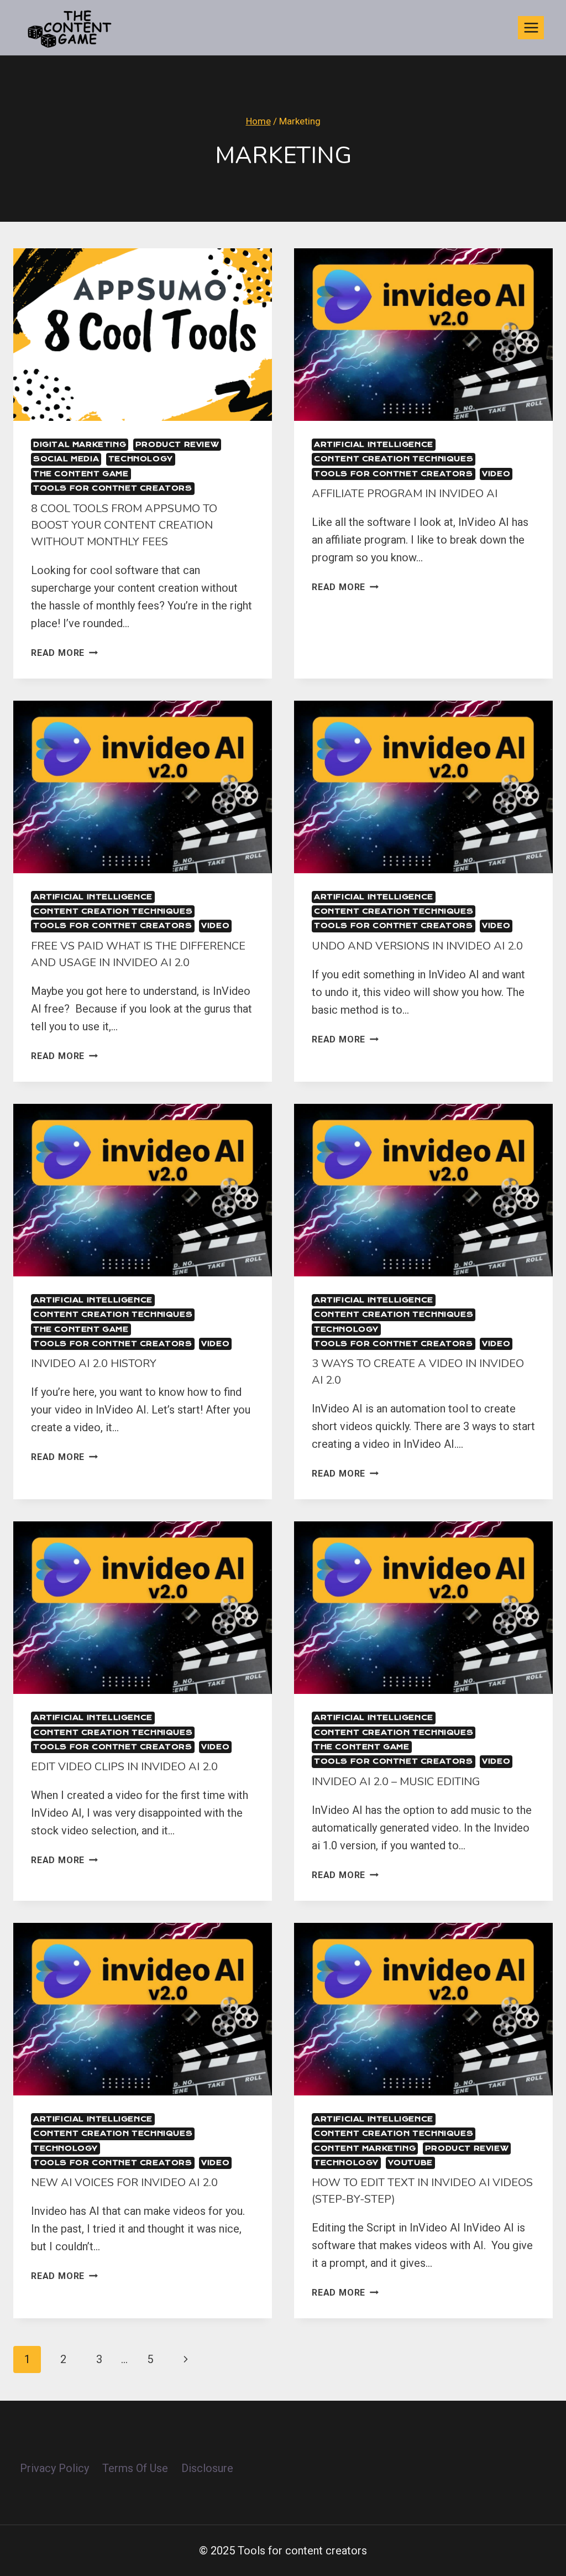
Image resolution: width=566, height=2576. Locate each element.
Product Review (177, 444)
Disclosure (207, 2468)
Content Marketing (365, 2148)
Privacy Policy (54, 2468)
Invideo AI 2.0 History (94, 1363)
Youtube (410, 2163)
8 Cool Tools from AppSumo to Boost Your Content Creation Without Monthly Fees (124, 525)
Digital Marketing (80, 444)
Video (496, 474)
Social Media (66, 459)
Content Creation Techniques (394, 459)
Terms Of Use (135, 2468)
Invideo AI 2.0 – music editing (396, 1782)
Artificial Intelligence (374, 444)
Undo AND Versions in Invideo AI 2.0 (417, 946)
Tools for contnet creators (113, 488)
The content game (81, 474)
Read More (64, 653)
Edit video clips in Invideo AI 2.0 (124, 1767)
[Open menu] (531, 27)
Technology (141, 459)
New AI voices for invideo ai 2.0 (124, 2183)
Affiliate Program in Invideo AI (405, 494)
